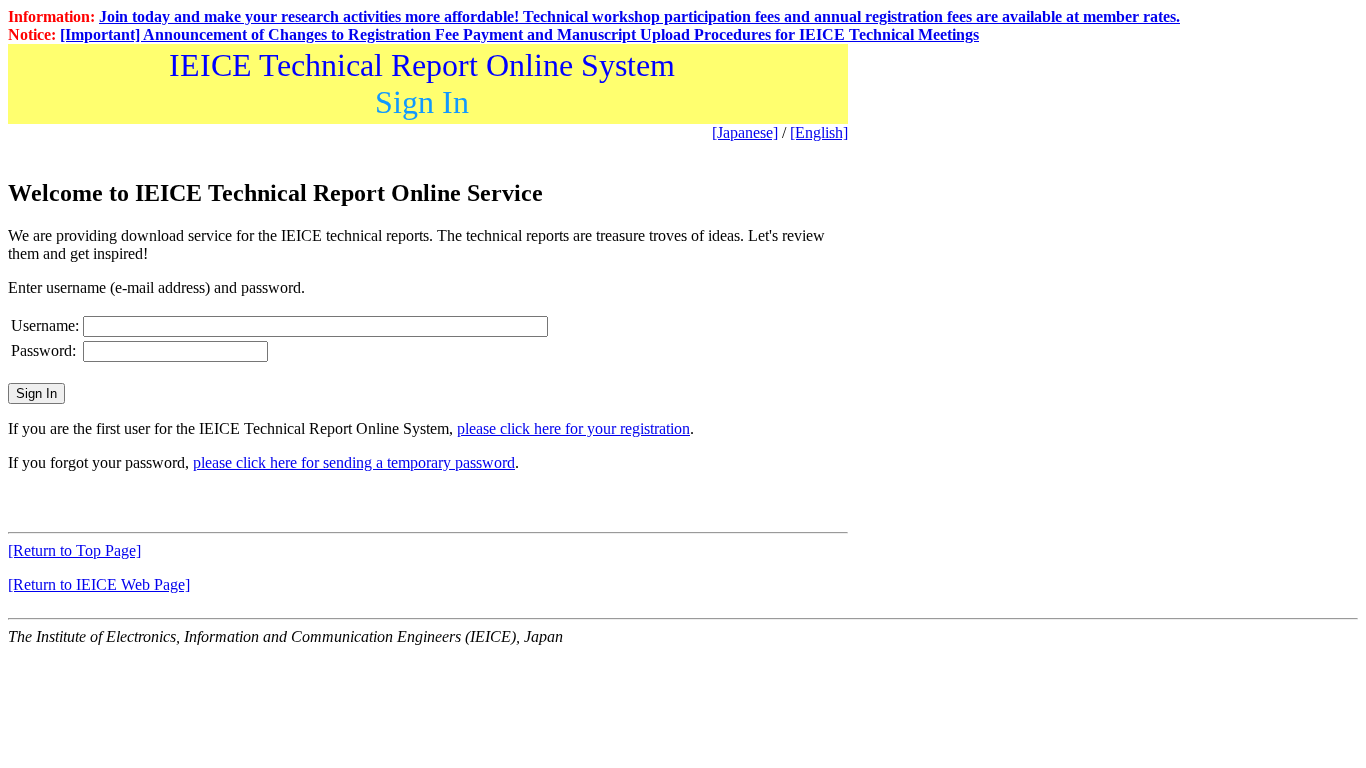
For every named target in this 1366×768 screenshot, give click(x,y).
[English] (819, 132)
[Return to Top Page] (74, 550)
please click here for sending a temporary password (354, 462)
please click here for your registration (573, 428)
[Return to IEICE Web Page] (99, 584)
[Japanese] (745, 132)
